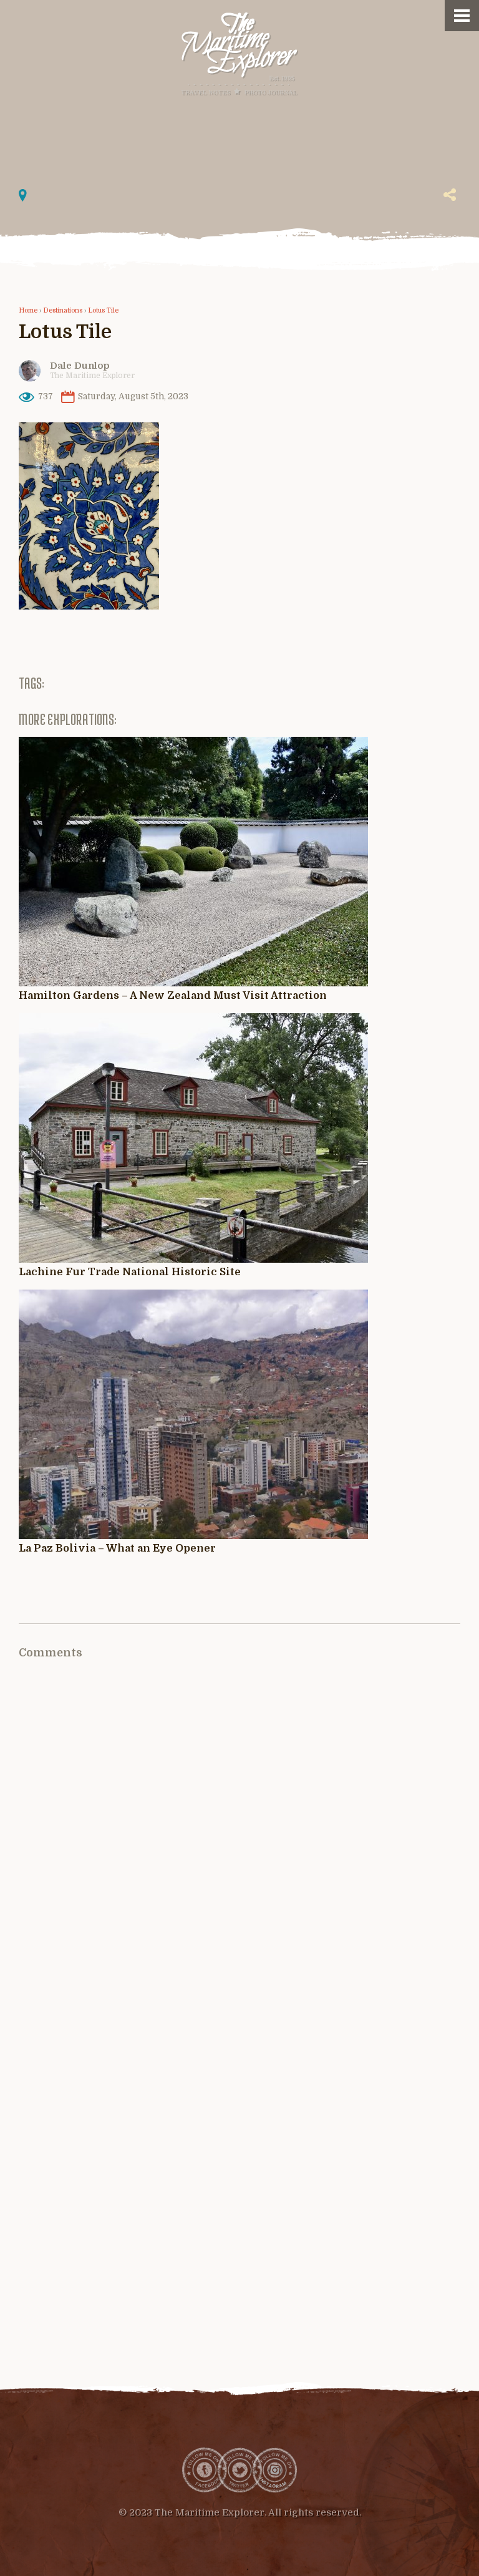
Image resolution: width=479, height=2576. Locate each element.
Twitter (239, 2470)
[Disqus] (239, 1842)
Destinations (63, 311)
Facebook (205, 2470)
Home (28, 311)
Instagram (274, 2470)
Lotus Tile (103, 311)
